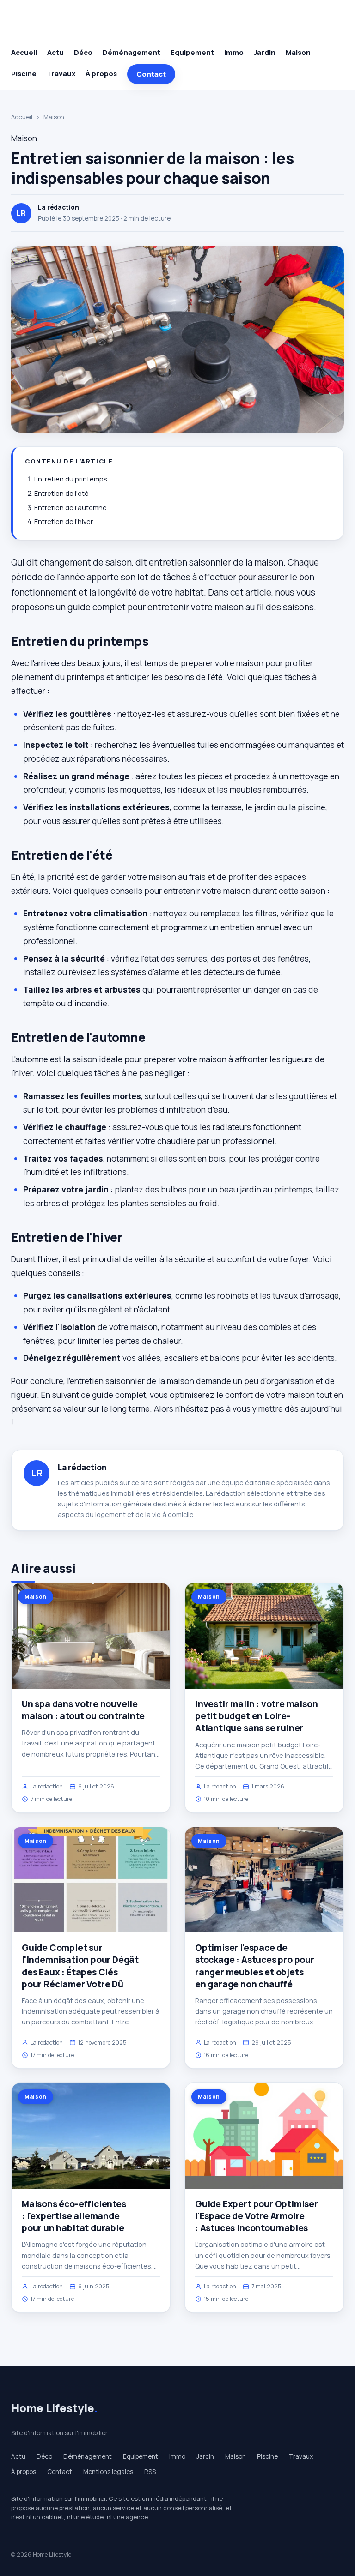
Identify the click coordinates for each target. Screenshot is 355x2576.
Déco (83, 52)
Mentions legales (108, 2472)
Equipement (192, 52)
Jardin (265, 52)
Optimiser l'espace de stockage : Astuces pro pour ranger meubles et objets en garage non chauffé (255, 1966)
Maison (298, 52)
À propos (101, 74)
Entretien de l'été (61, 493)
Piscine (24, 74)
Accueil (24, 52)
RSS (150, 2472)
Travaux (61, 74)
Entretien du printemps (71, 479)
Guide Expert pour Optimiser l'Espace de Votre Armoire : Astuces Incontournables (257, 2216)
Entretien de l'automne (70, 508)
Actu (55, 52)
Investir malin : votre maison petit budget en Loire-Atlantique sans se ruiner (257, 1716)
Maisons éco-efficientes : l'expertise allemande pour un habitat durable (74, 2216)
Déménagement (132, 52)
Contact (151, 74)
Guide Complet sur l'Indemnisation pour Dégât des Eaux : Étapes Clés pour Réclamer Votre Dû (80, 1966)
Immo (234, 52)
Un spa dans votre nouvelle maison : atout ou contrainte (83, 1710)
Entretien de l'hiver (64, 521)
